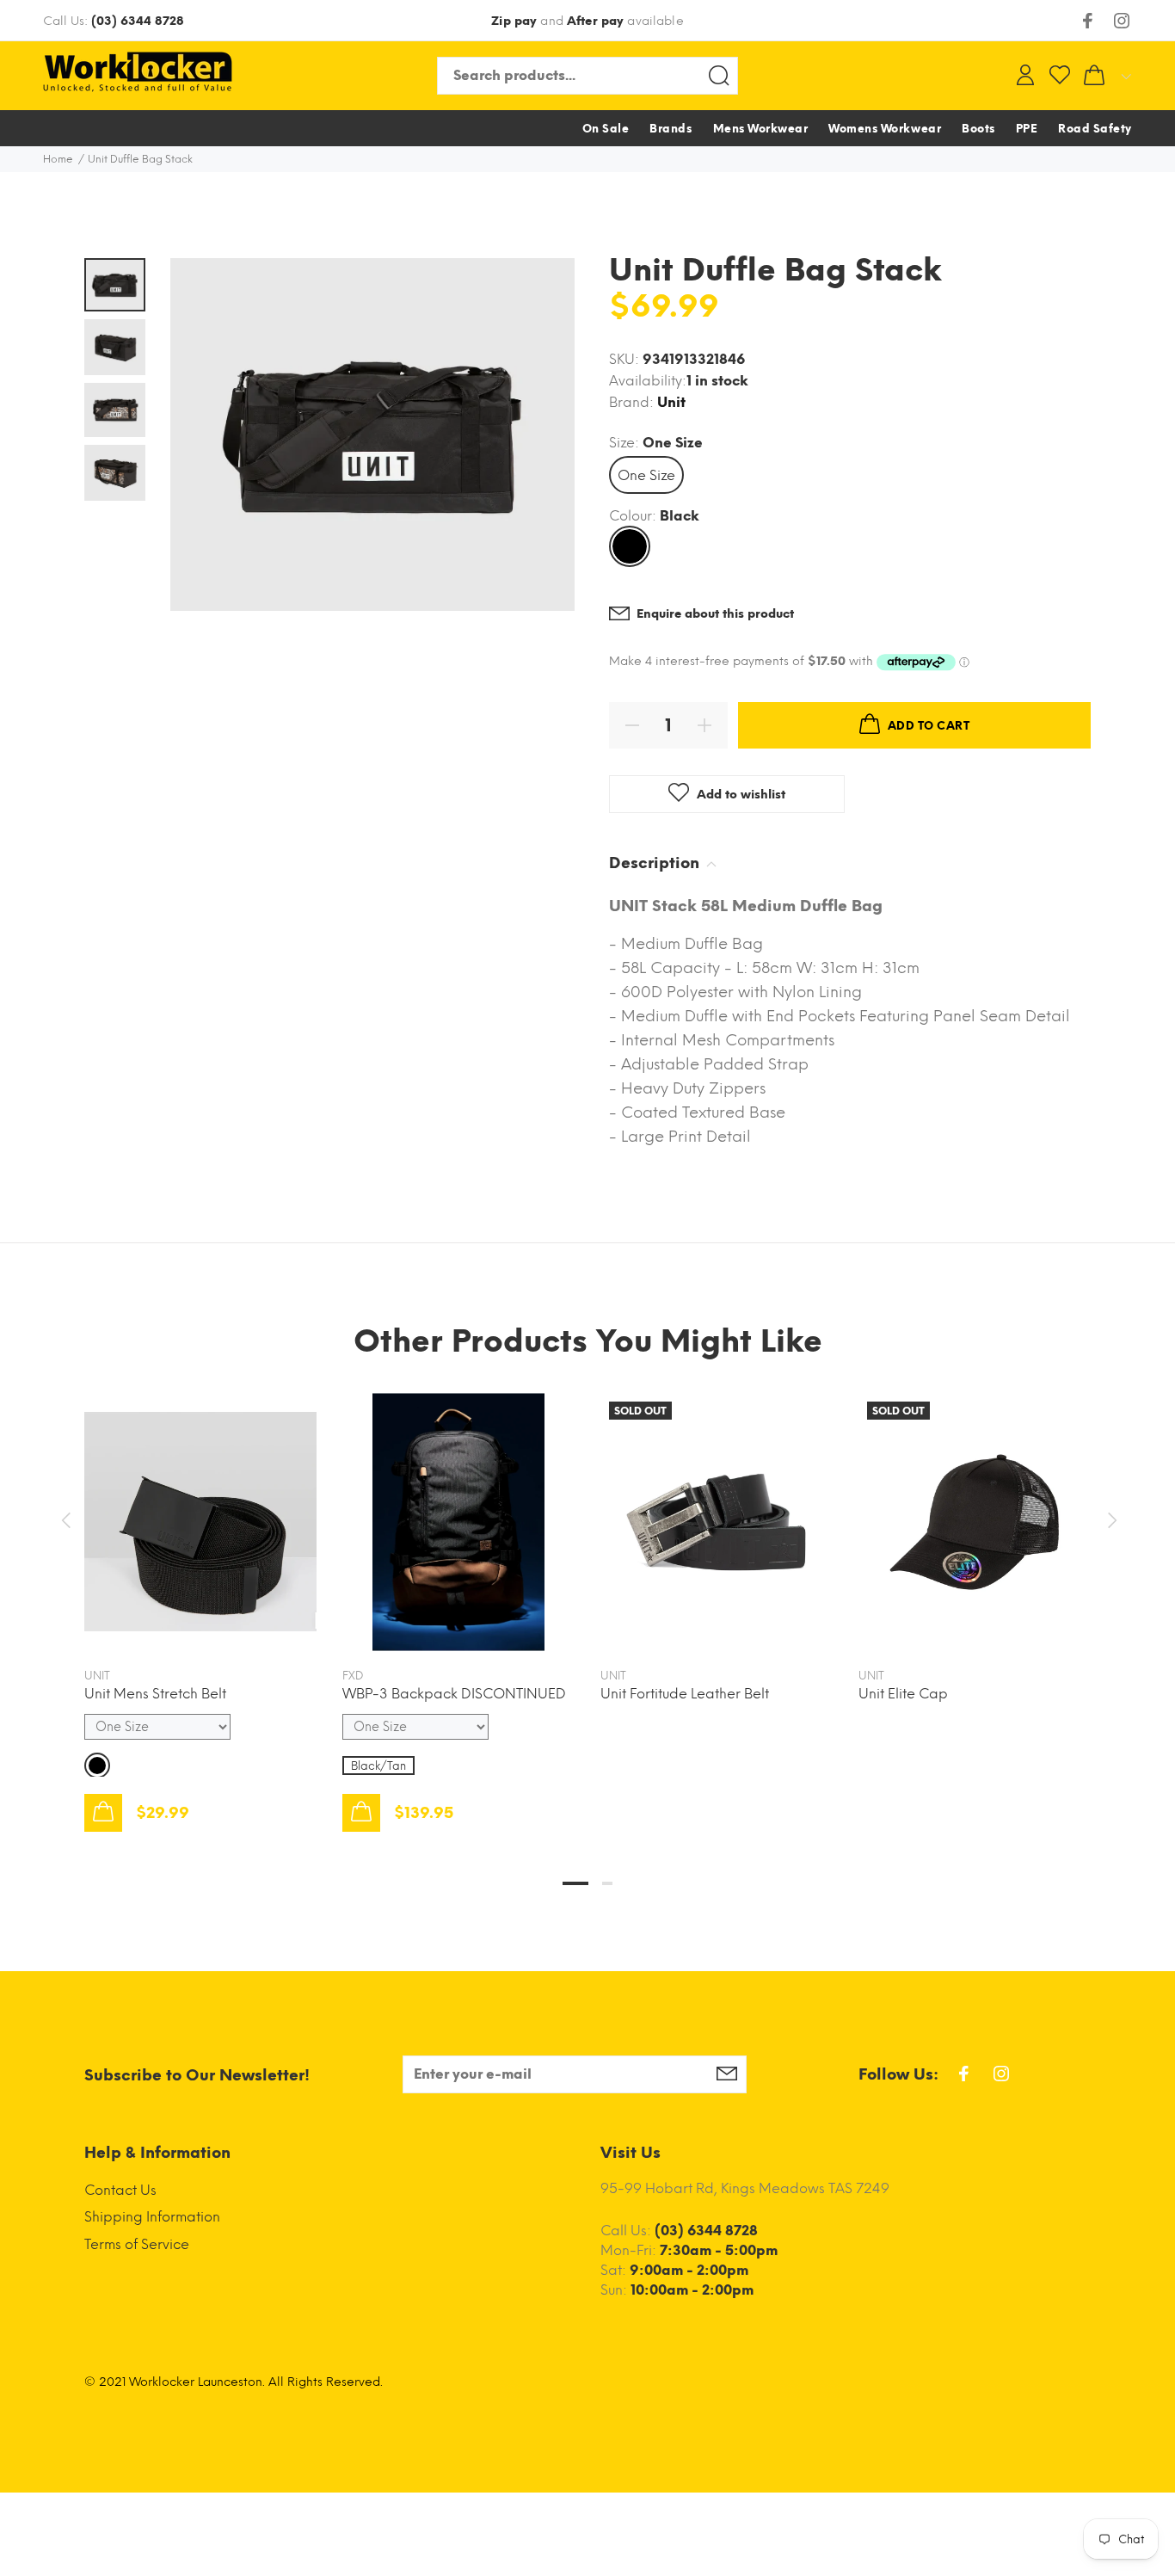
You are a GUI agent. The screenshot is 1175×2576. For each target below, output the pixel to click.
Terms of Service (137, 2244)
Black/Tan (378, 1766)
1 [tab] (575, 1883)
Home (58, 159)
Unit (671, 402)
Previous (65, 1520)
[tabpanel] (200, 1595)
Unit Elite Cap (903, 1694)
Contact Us (120, 2190)
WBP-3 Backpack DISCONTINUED (454, 1694)
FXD (353, 1676)
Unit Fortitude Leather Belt (685, 1694)
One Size (646, 475)
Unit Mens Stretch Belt (155, 1694)
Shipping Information (152, 2217)
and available (587, 21)
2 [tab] (607, 1883)
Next (1110, 1520)
